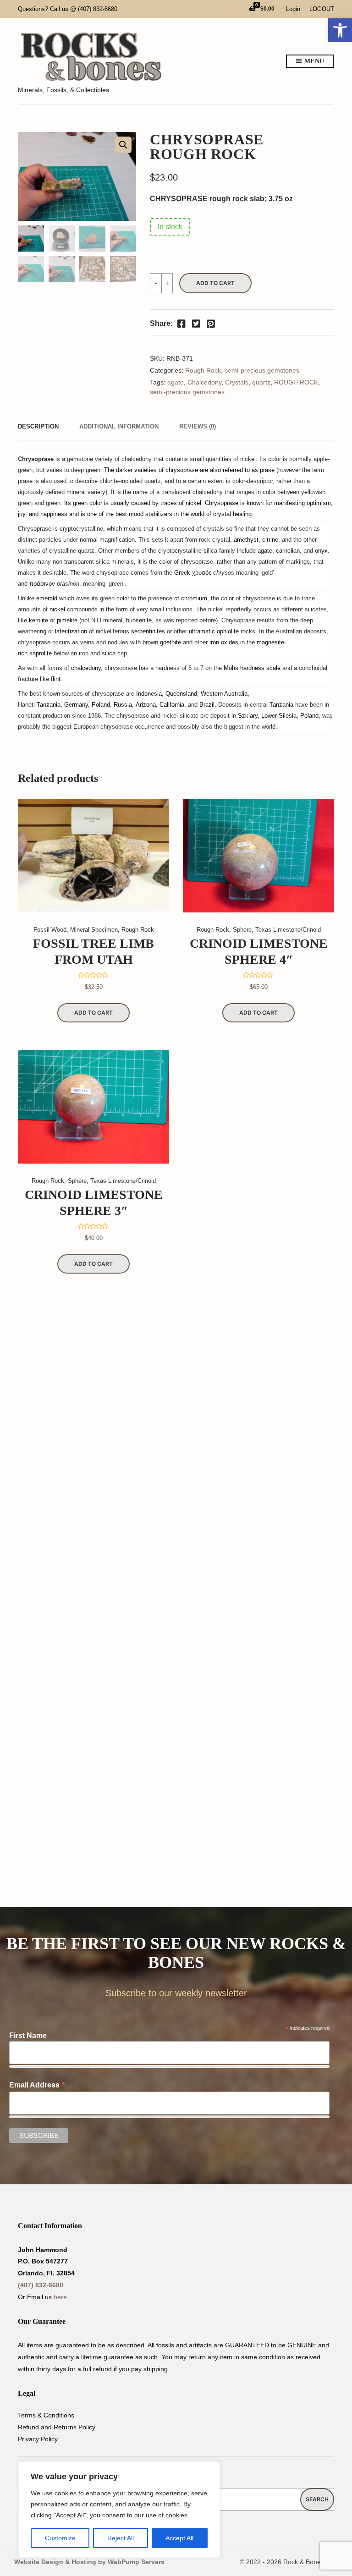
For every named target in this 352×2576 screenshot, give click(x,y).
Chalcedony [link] (204, 382)
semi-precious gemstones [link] (262, 370)
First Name (28, 2035)
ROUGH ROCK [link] (296, 382)
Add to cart (215, 283)
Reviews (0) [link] (198, 426)
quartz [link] (261, 382)
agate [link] (176, 382)
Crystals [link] (237, 382)
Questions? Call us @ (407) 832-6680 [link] (68, 9)
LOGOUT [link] (322, 9)
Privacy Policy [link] (38, 2439)
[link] (340, 30)
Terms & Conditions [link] (46, 2415)
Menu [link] (313, 61)
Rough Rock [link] (203, 370)
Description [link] (38, 426)
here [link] (60, 2297)
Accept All (179, 2538)
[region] (119, 2510)
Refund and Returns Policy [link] (57, 2427)
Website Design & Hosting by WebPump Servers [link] (89, 2562)
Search (317, 2499)
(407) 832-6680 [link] (41, 2285)
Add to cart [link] (93, 1013)
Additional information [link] (119, 426)
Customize (60, 2538)
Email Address (37, 2085)
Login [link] (293, 9)
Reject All (121, 2538)
